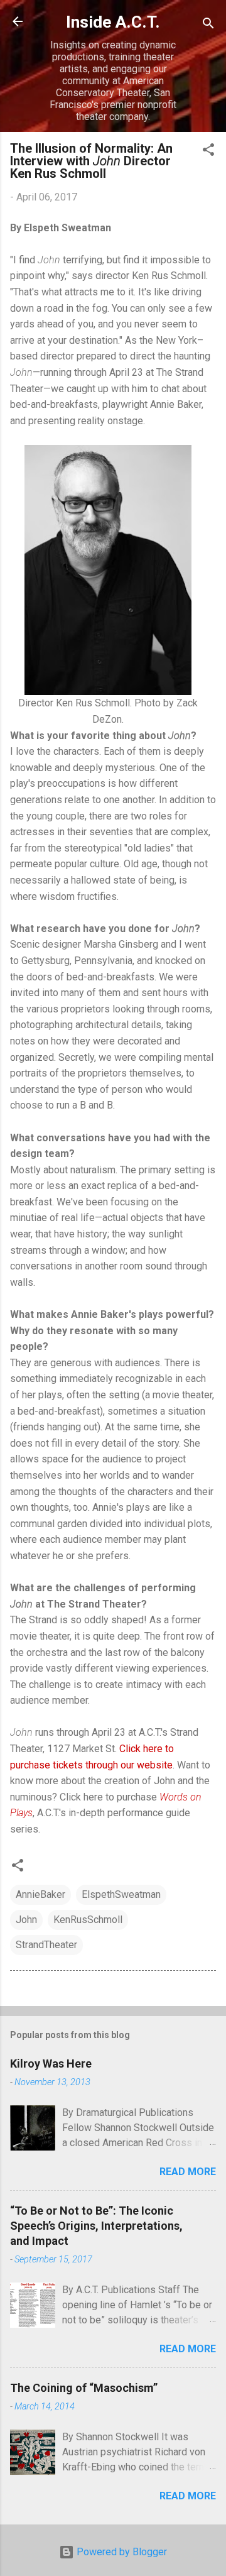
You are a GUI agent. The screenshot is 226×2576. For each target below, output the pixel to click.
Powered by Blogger (121, 2552)
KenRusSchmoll (88, 1920)
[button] (208, 152)
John (26, 1920)
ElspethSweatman (121, 1894)
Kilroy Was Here (51, 2064)
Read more (188, 2172)
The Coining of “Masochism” (84, 2388)
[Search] (208, 25)
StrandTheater (46, 1945)
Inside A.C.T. (113, 22)
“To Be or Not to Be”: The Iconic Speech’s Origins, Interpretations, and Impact (96, 2226)
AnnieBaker (40, 1894)
